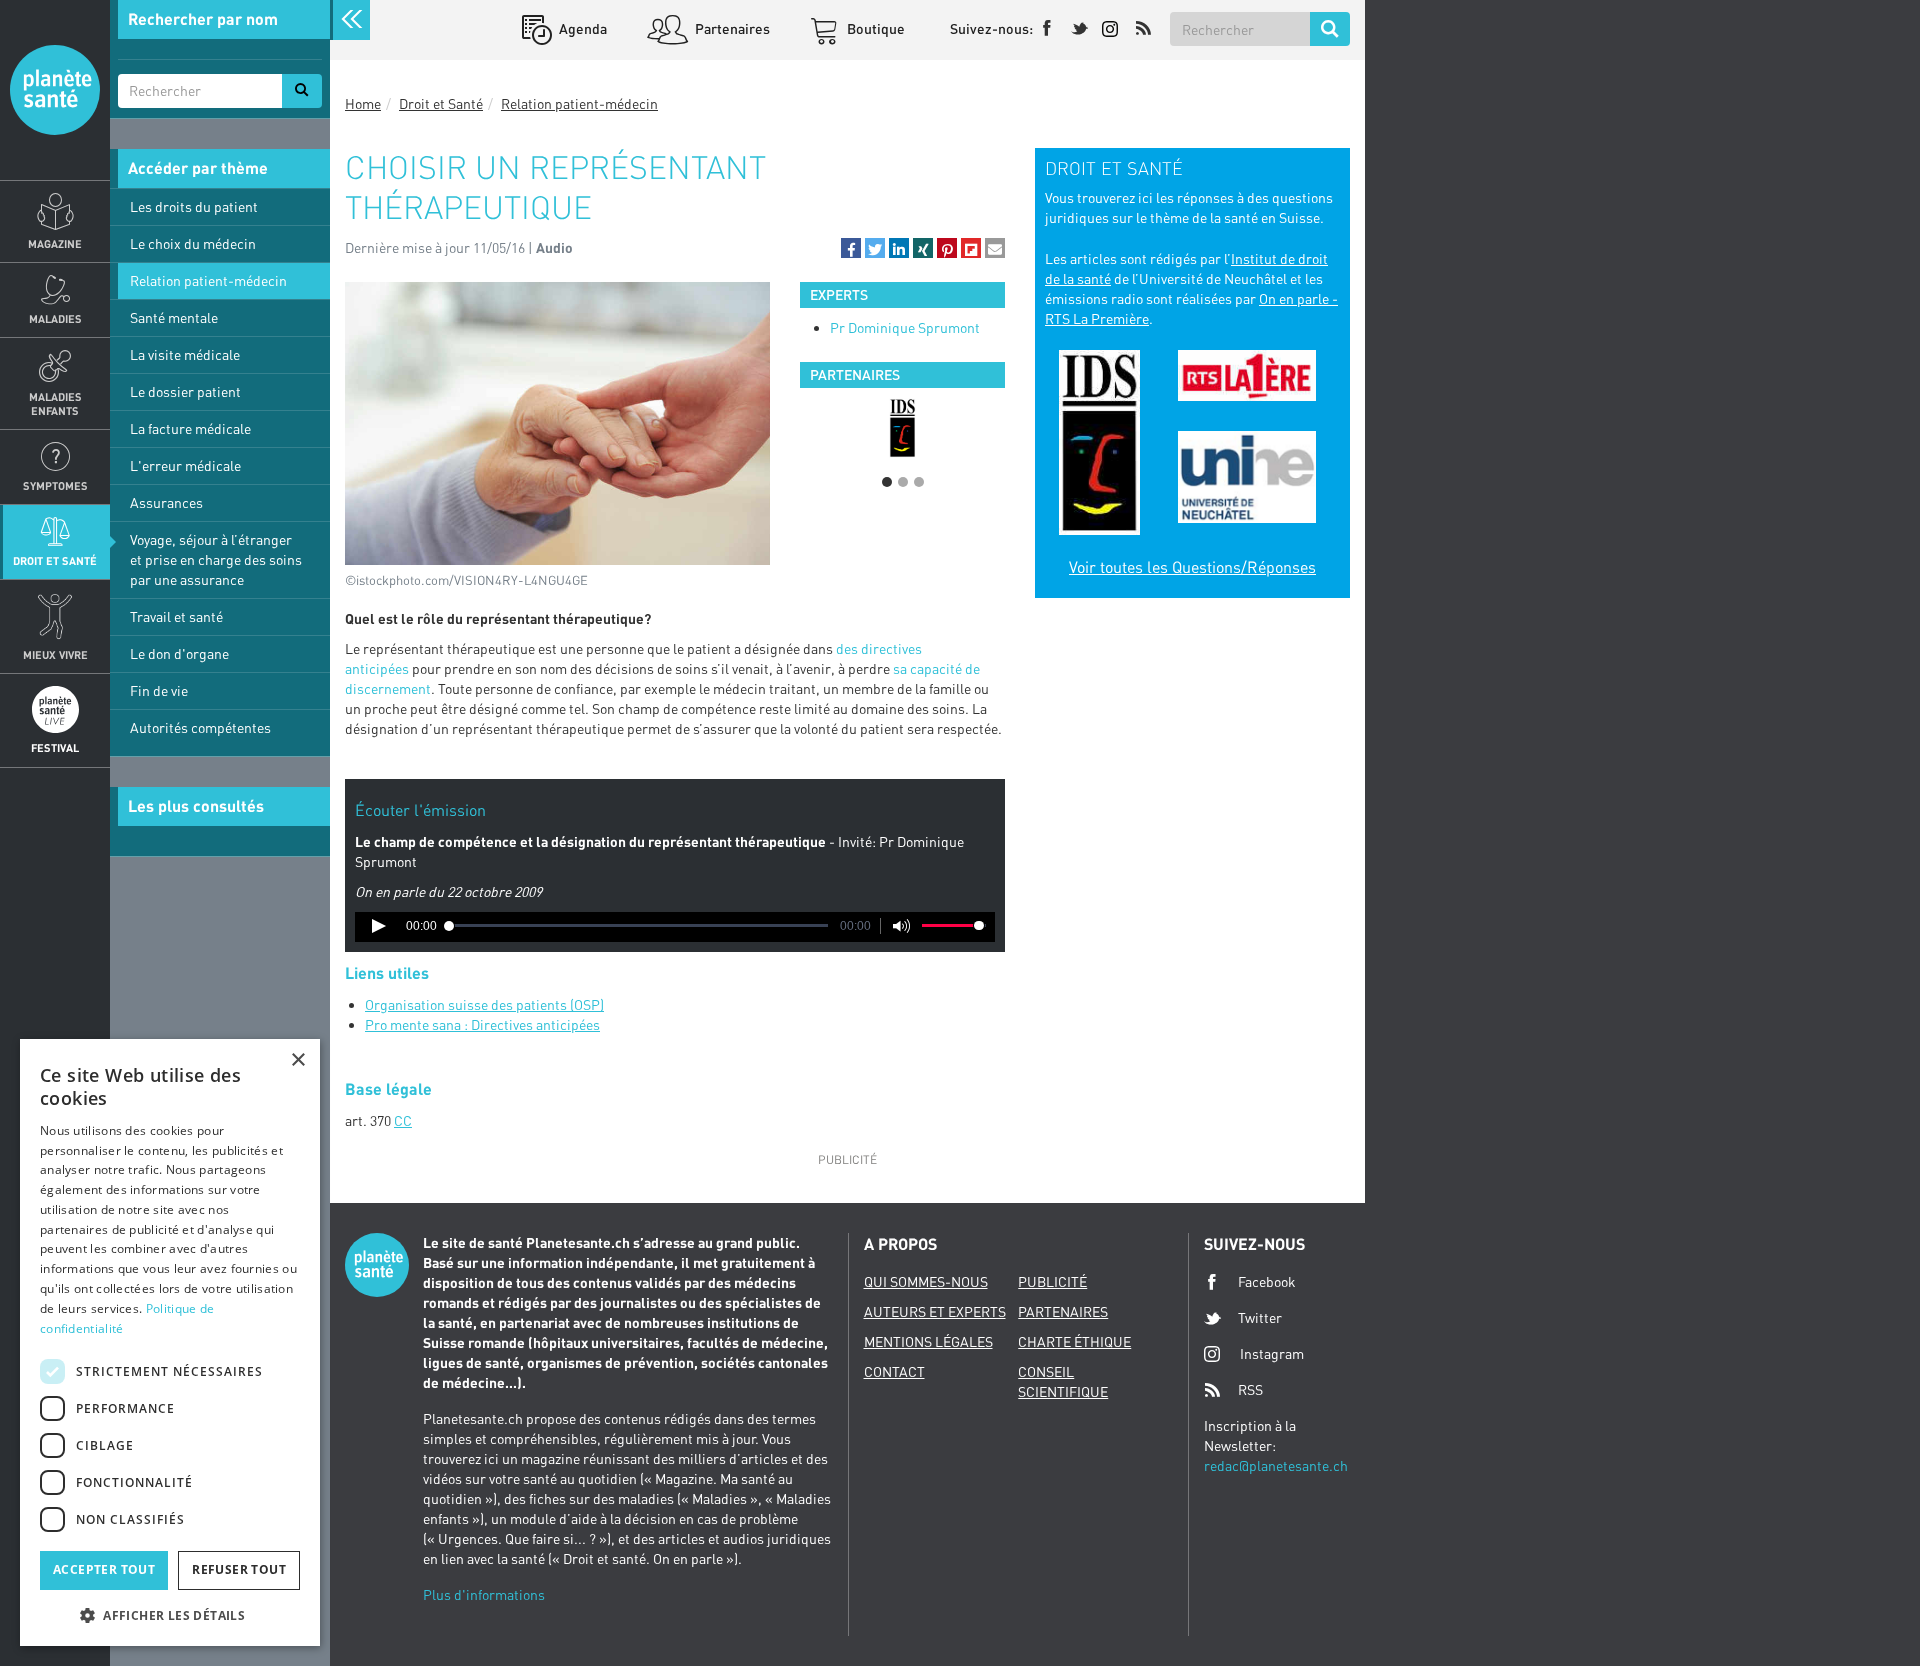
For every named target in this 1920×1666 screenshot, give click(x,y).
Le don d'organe (179, 653)
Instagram (1272, 1353)
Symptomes (55, 485)
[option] (902, 428)
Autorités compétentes (200, 727)
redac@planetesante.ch (1276, 1465)
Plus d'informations (484, 1594)
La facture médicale (190, 428)
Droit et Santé (55, 560)
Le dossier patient (185, 391)
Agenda (581, 28)
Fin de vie (159, 690)
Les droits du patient (194, 206)
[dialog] (170, 1342)
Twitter (1260, 1317)
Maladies (55, 318)
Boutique (874, 28)
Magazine (55, 243)
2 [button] (903, 482)
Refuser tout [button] (239, 1569)
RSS (1250, 1389)
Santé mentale (174, 317)
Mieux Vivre (55, 654)
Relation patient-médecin (208, 280)
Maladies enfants (55, 403)
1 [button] (887, 482)
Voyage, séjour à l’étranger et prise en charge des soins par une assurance (216, 559)
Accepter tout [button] (104, 1569)
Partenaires (731, 28)
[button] (851, 248)
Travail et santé (176, 616)
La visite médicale (185, 354)
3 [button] (919, 482)
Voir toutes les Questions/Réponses (1192, 567)
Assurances (166, 502)
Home (363, 103)
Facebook (1267, 1281)
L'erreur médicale (185, 465)
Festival (55, 747)
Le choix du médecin (193, 243)
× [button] (297, 1060)
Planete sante (55, 90)
